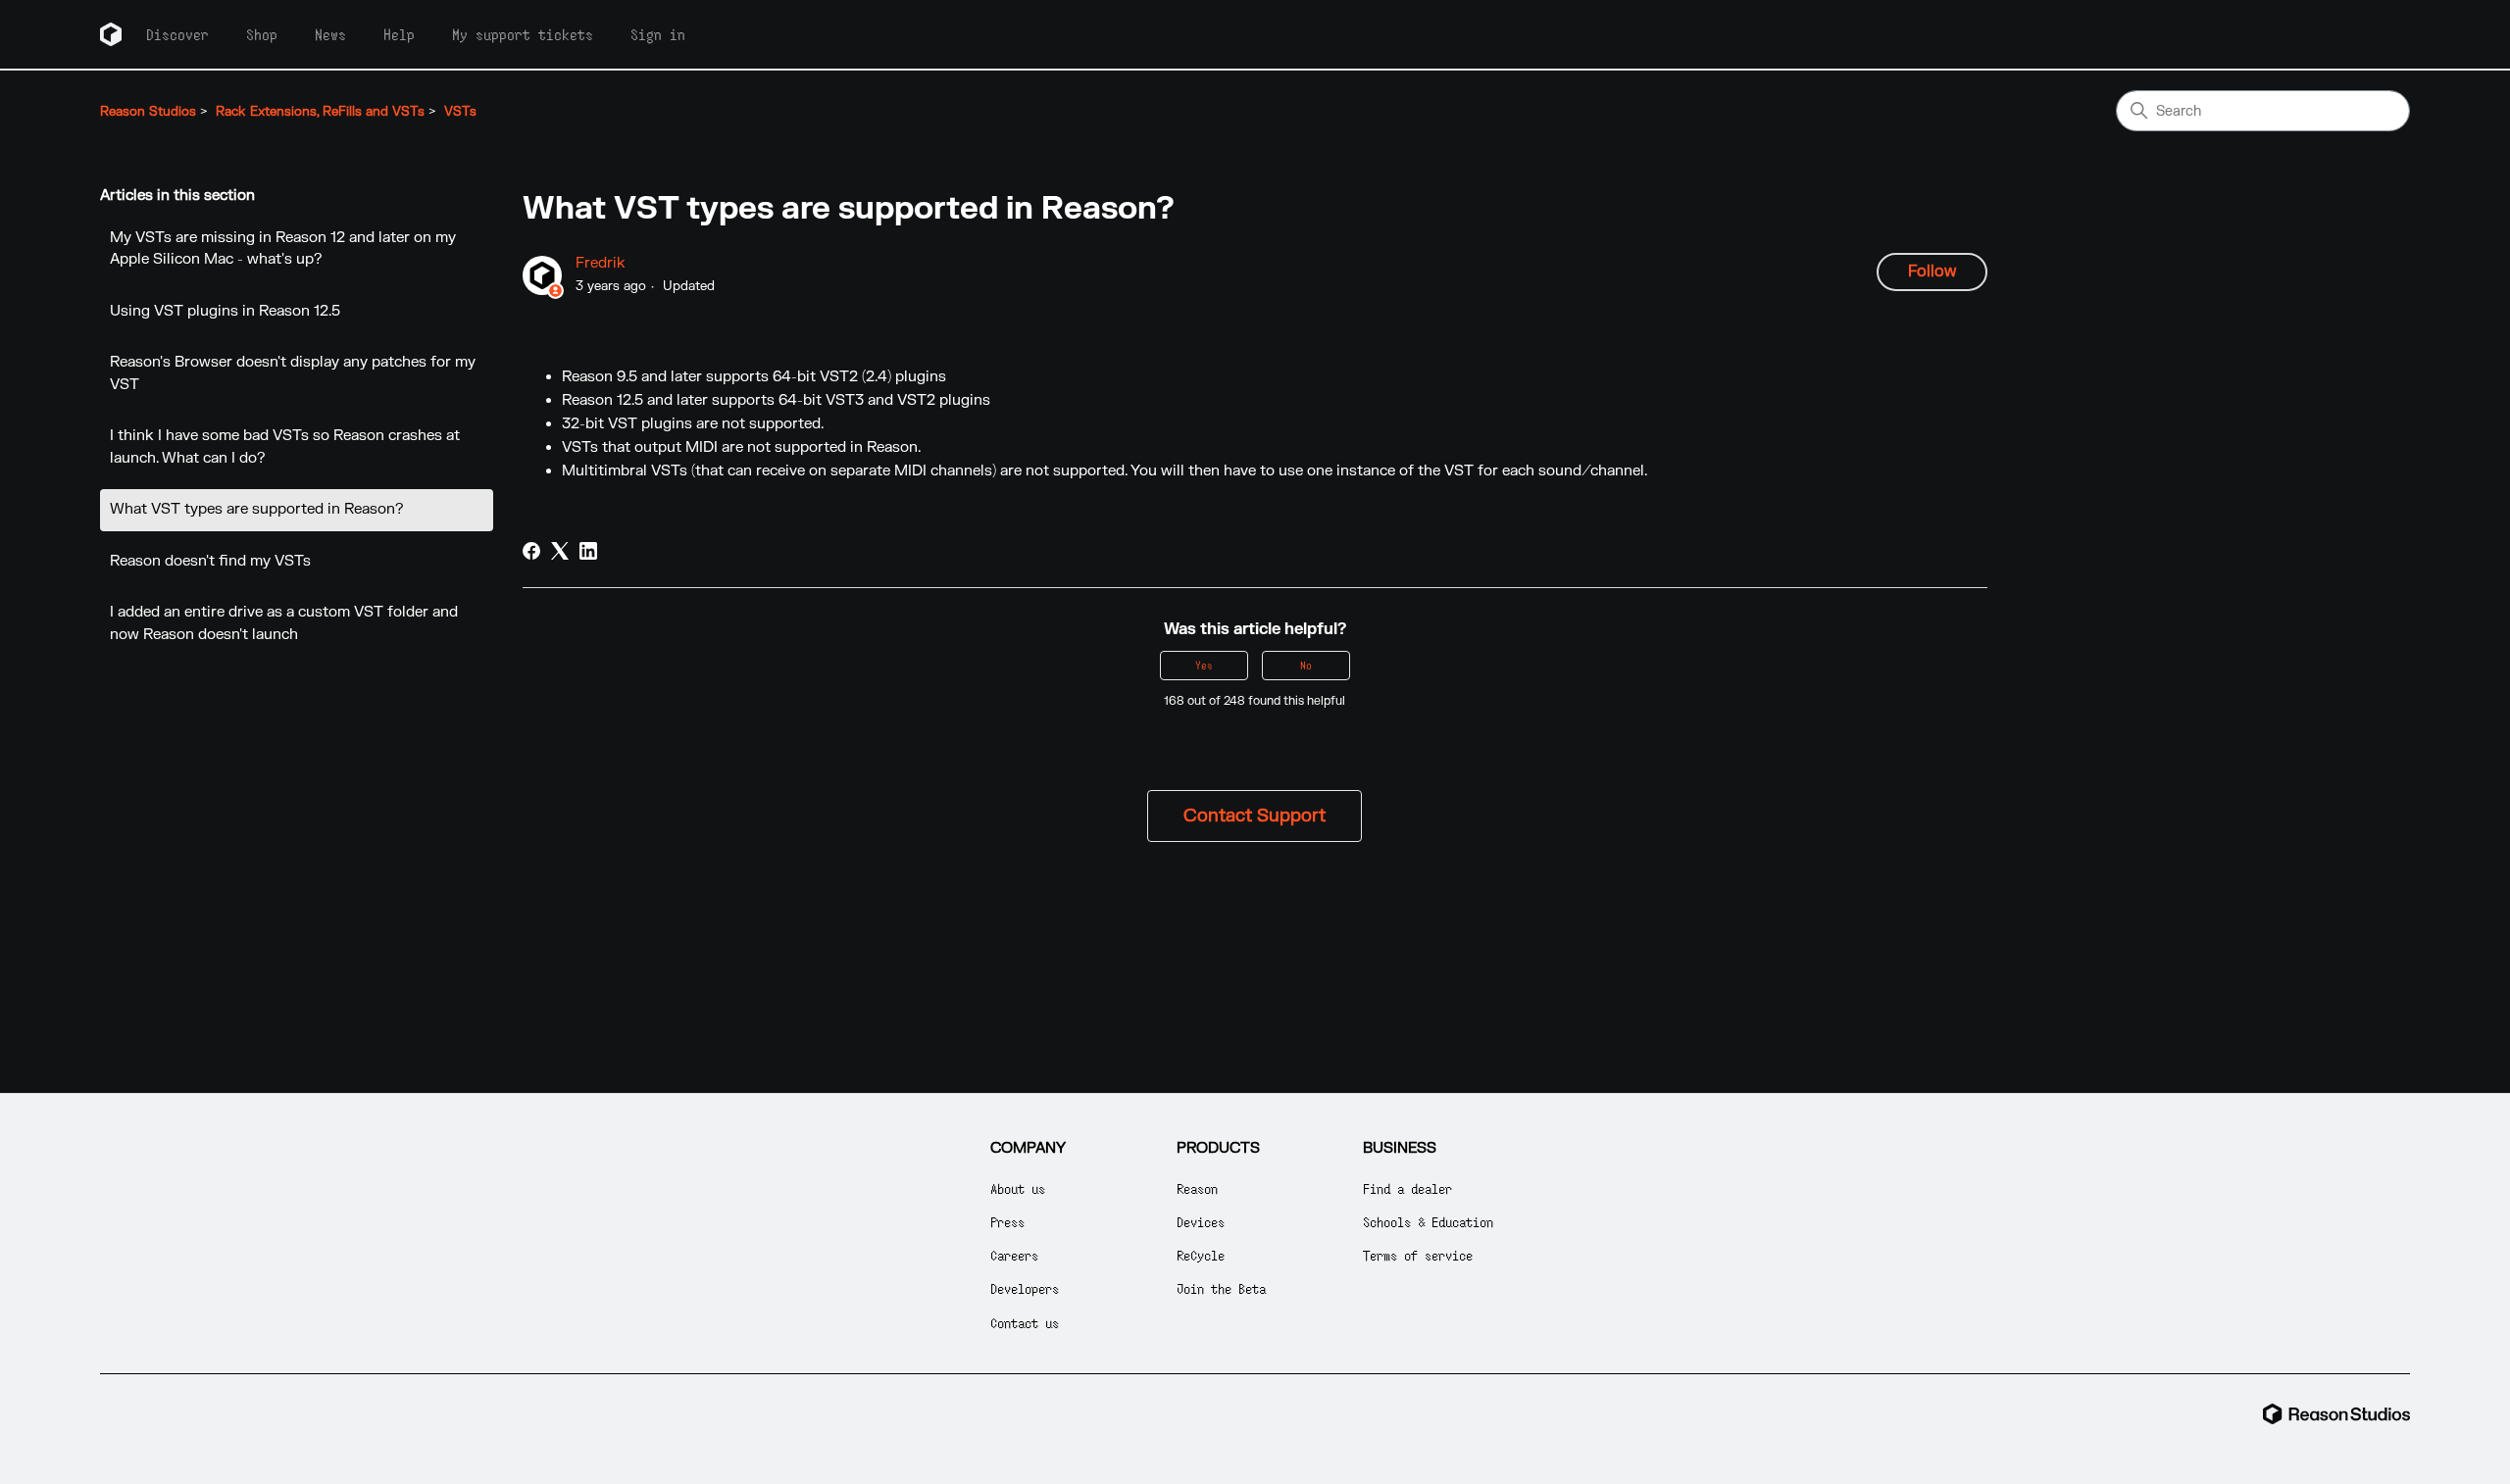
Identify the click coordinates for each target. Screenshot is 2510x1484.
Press (1007, 1222)
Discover (177, 34)
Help (399, 34)
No (1306, 665)
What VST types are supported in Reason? (257, 509)
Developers (1025, 1288)
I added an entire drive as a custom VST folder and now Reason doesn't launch (284, 623)
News (330, 34)
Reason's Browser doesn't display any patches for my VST (293, 373)
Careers (1014, 1255)
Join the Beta (1221, 1288)
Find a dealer (1407, 1188)
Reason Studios (148, 112)
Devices (1201, 1222)
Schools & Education (1428, 1222)
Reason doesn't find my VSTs (210, 561)
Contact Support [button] (1255, 816)
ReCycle (1201, 1255)
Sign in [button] (658, 34)
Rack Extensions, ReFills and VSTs (320, 112)
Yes (1204, 665)
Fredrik (601, 263)
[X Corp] (560, 551)
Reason (1197, 1188)
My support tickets (523, 34)
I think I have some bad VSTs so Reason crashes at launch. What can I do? (285, 447)
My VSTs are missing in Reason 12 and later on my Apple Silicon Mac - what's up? (283, 249)
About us (1018, 1188)
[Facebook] (531, 551)
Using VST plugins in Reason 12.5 (225, 311)
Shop (262, 34)
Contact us (1025, 1323)
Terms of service (1418, 1255)
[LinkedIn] (588, 551)
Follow (1932, 272)
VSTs (460, 112)
